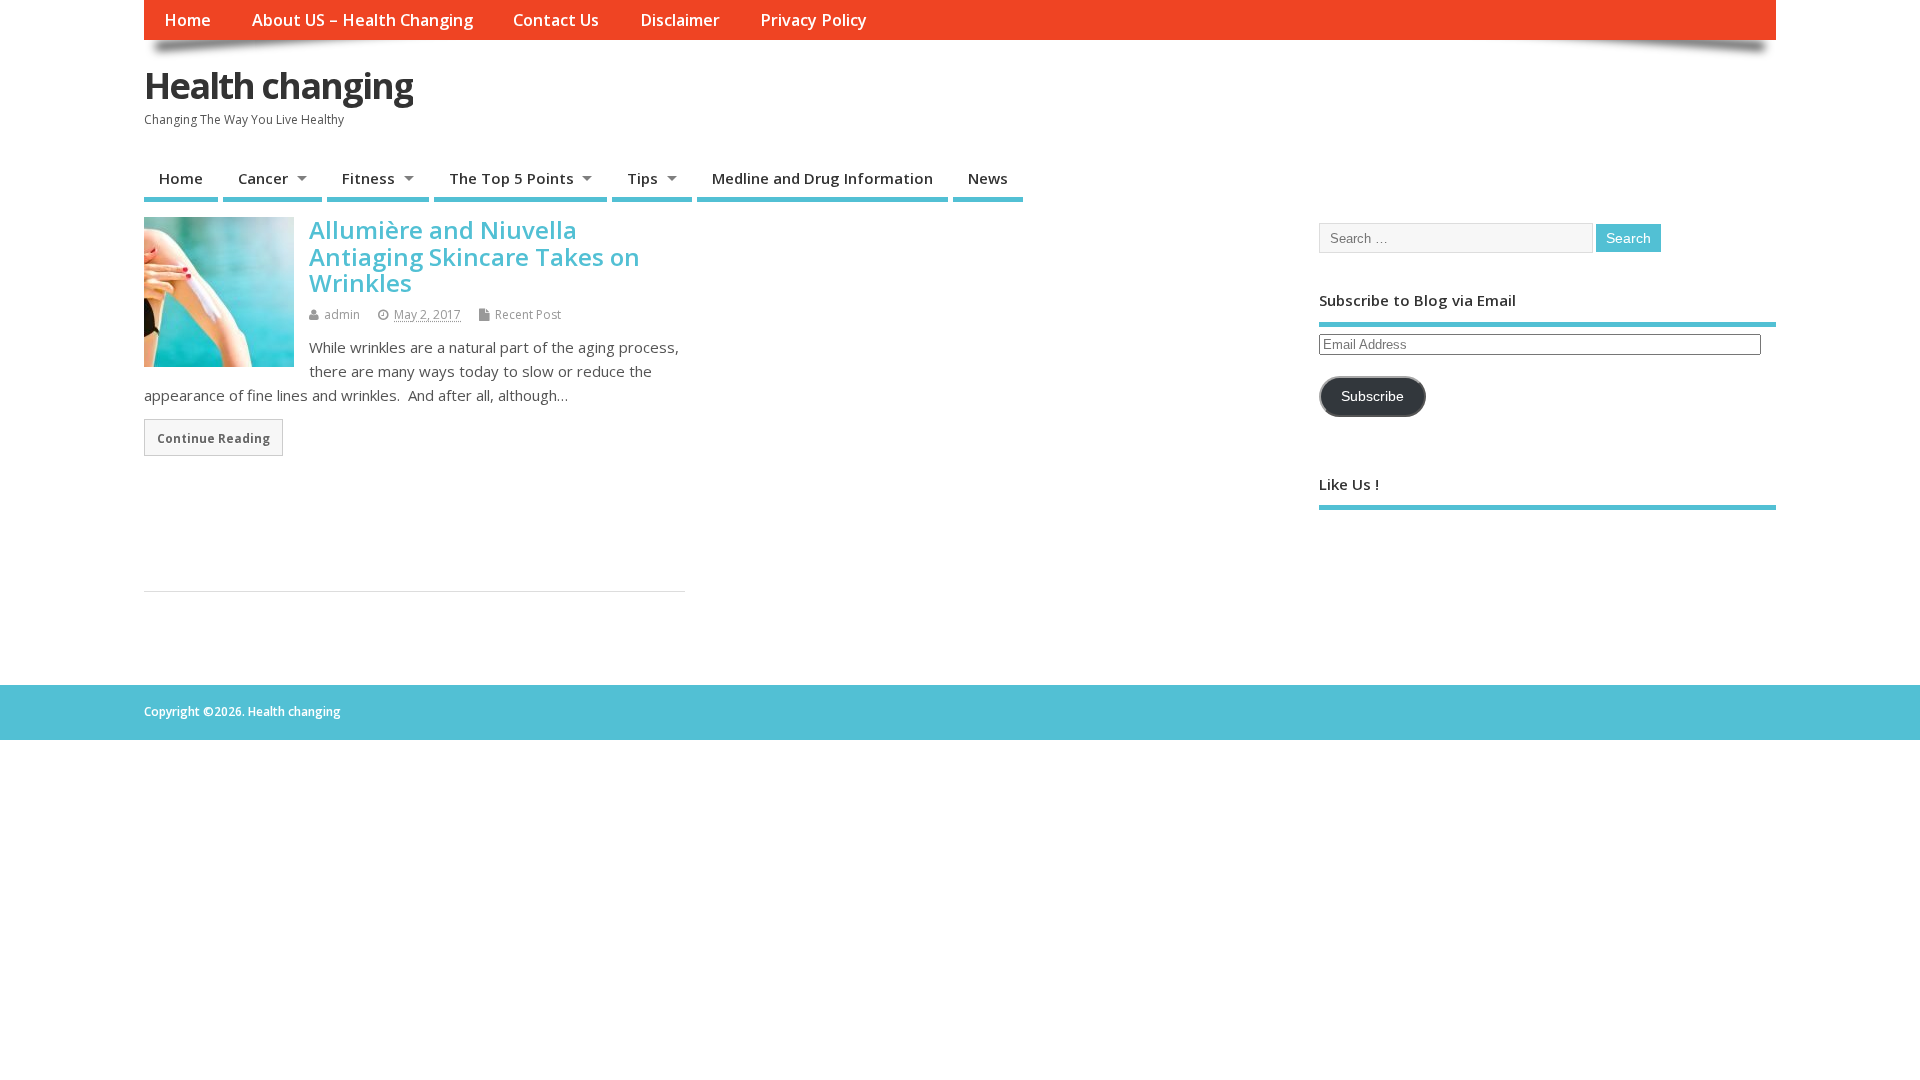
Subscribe (1372, 396)
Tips (642, 178)
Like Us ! (1349, 484)
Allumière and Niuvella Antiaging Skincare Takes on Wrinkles (474, 256)
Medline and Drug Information (822, 178)
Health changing (278, 85)
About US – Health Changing (362, 20)
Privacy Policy (813, 20)
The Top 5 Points (511, 178)
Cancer (263, 178)
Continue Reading (213, 438)
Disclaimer (680, 20)
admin (342, 314)
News (988, 178)
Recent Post (528, 314)
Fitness (368, 178)
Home (187, 20)
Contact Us (556, 20)
